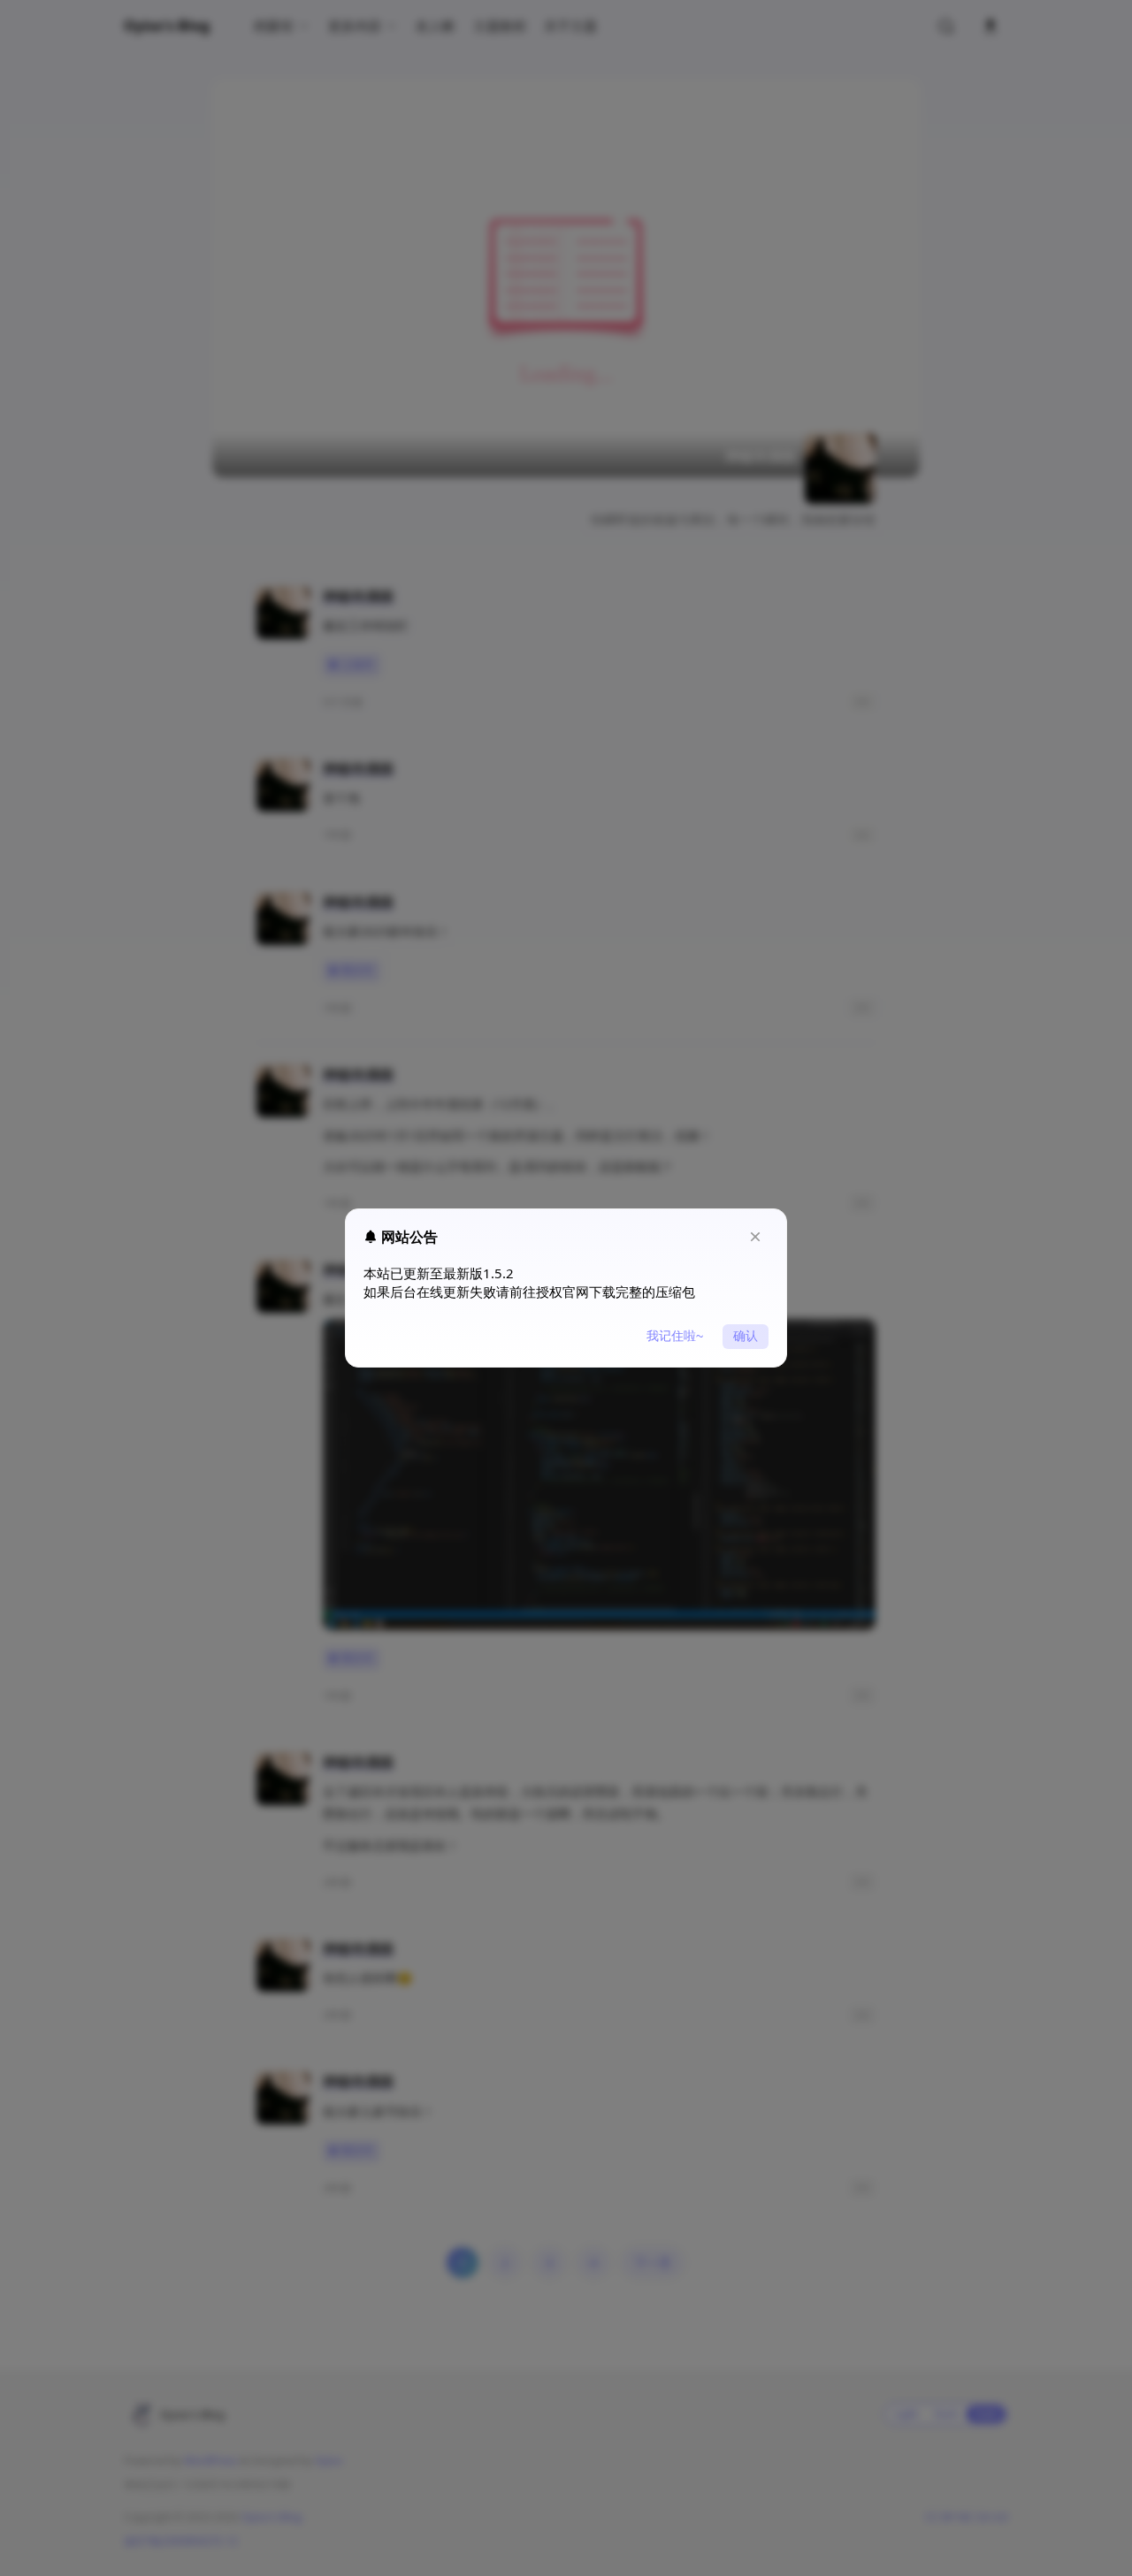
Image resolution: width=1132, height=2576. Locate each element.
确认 (746, 1336)
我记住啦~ (675, 1336)
